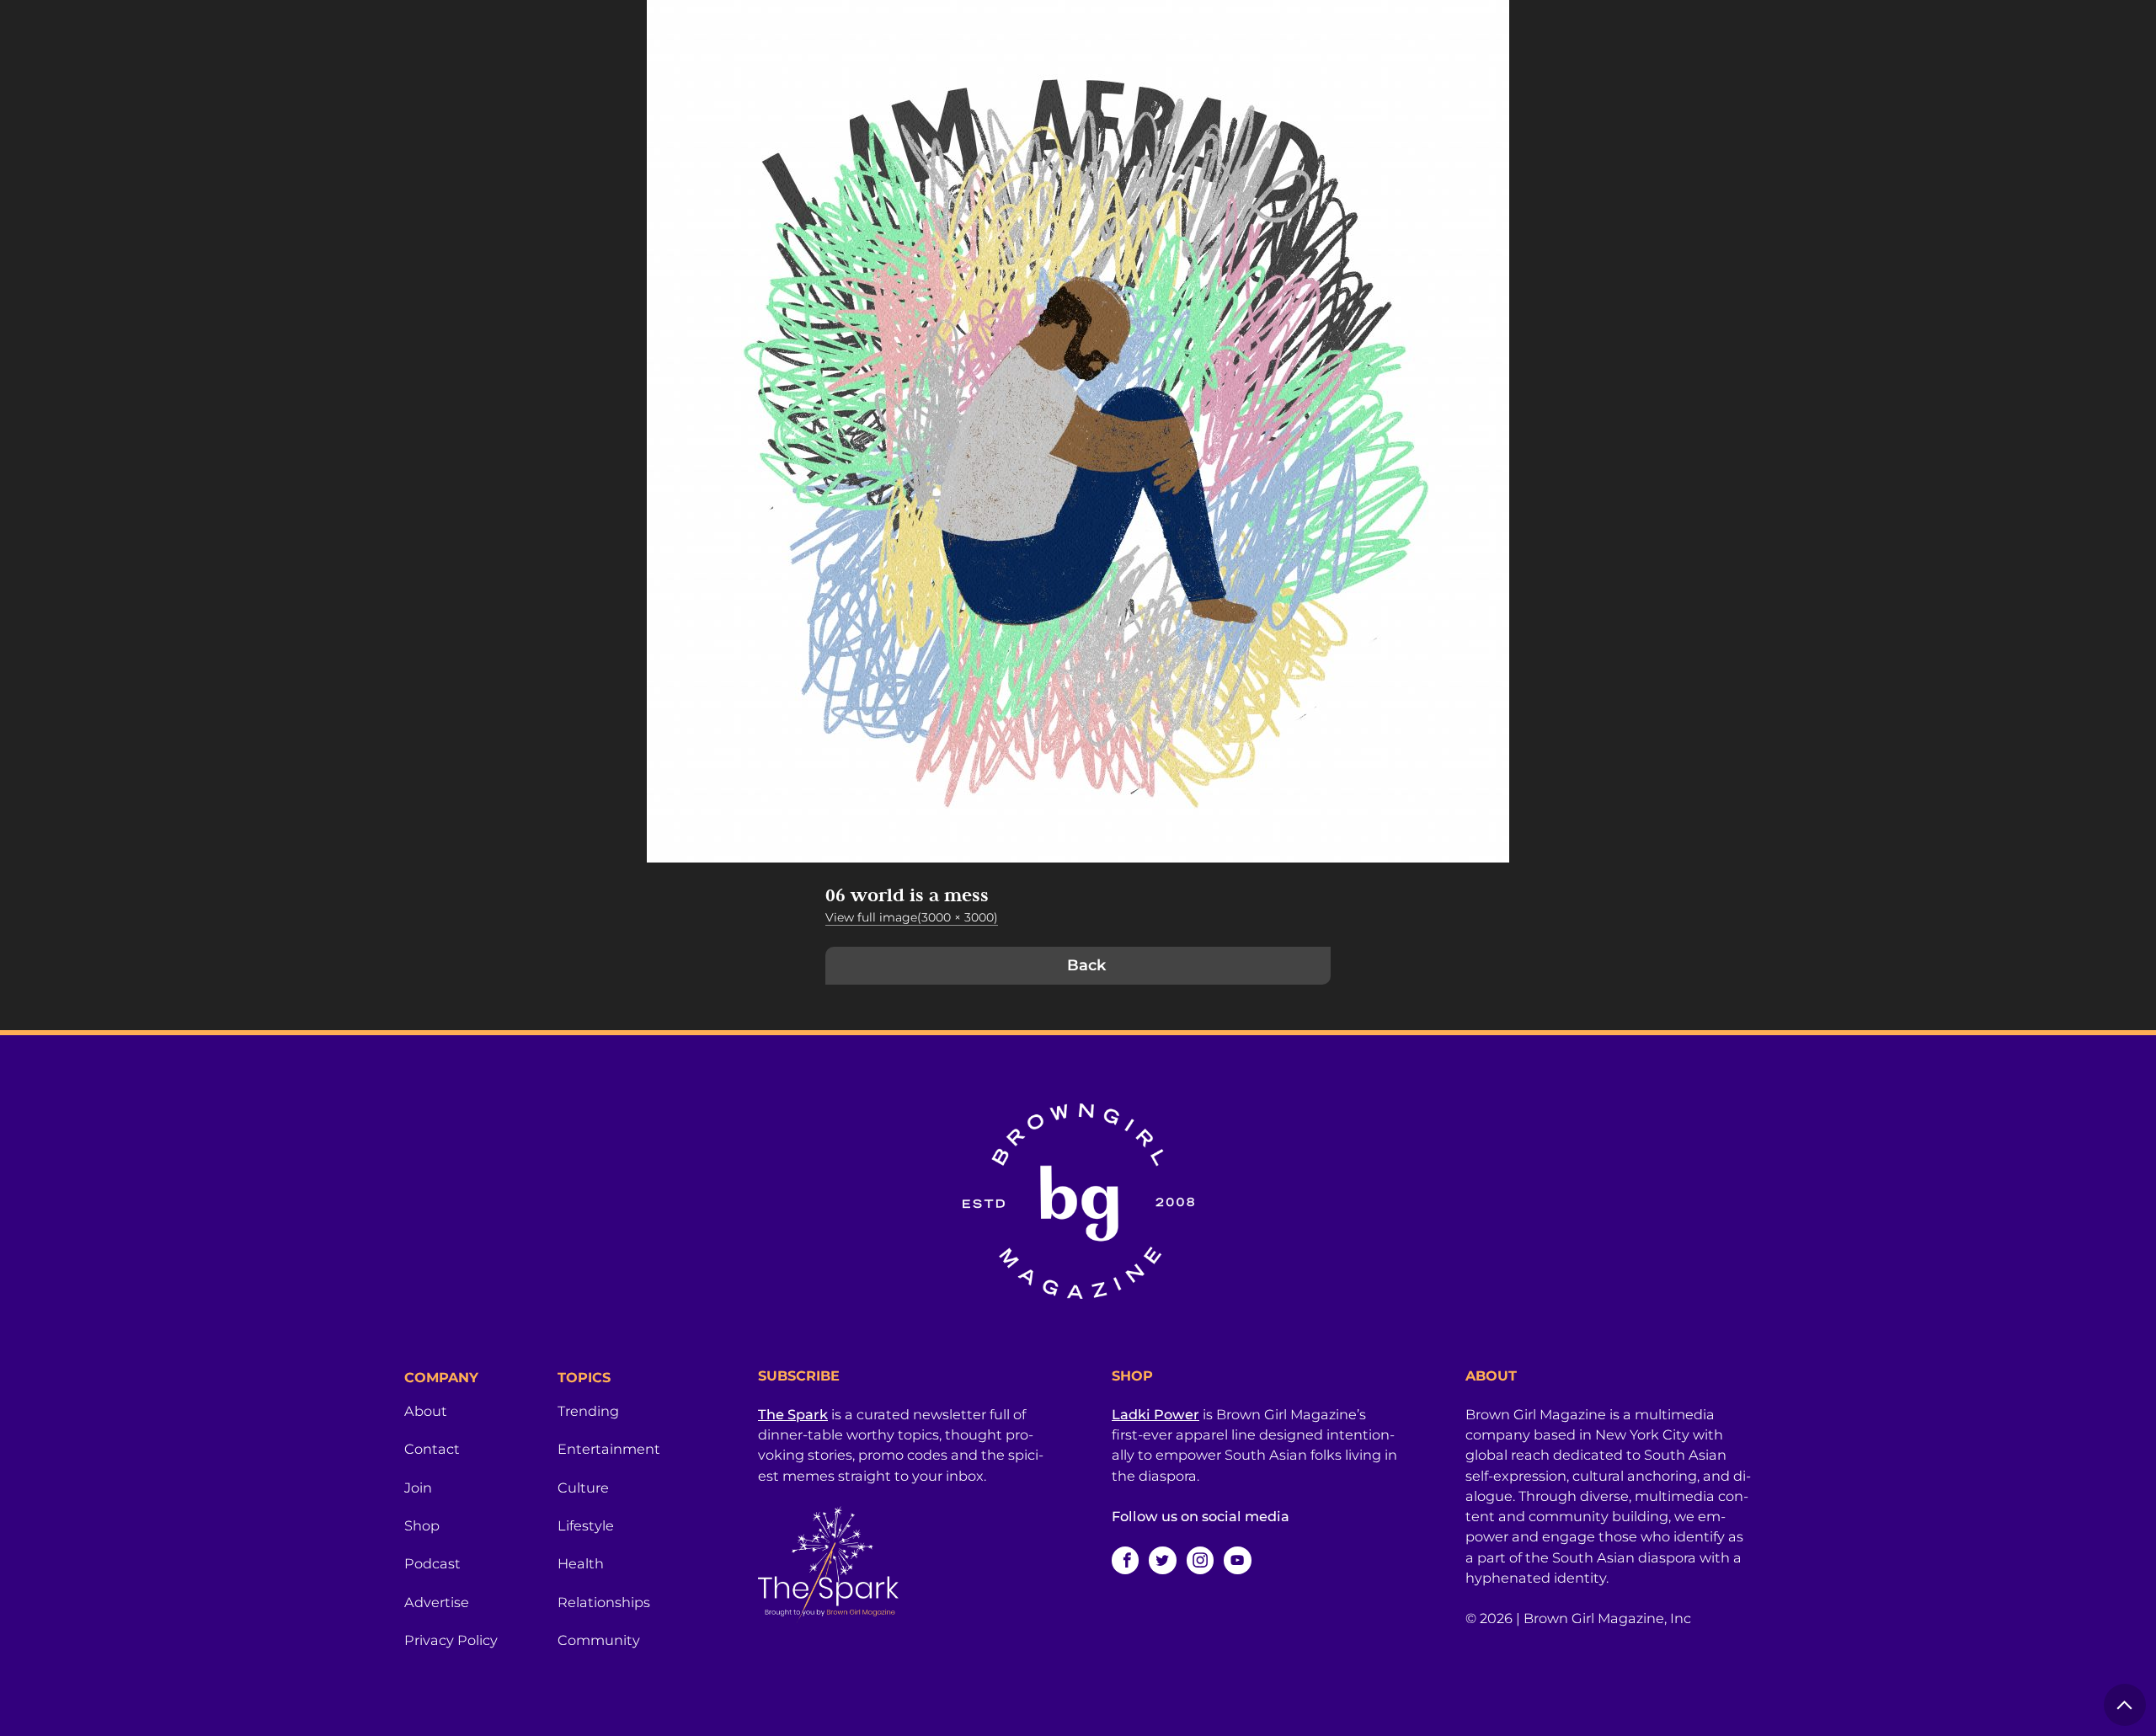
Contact (432, 1449)
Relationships (604, 1602)
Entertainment (609, 1449)
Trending (588, 1411)
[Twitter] (1162, 1560)
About (426, 1411)
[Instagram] (1200, 1560)
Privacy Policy (451, 1640)
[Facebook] (1125, 1560)
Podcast (432, 1563)
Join (418, 1488)
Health (581, 1563)
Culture (583, 1488)
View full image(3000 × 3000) (912, 917)
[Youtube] (1237, 1560)
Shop (422, 1525)
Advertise (437, 1602)
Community (599, 1640)
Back (1086, 965)
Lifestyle (586, 1525)
